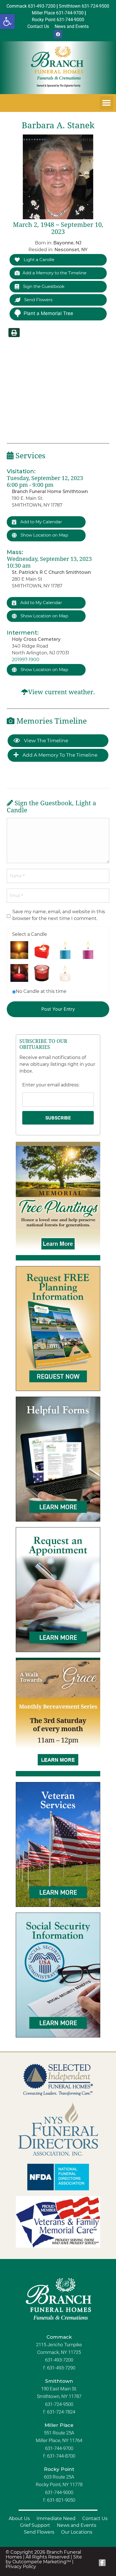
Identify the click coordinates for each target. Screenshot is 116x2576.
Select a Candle (30, 934)
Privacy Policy (21, 2567)
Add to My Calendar (41, 522)
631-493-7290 (61, 2368)
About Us (19, 2519)
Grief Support (35, 2525)
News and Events (77, 2525)
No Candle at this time (41, 991)
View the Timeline (45, 741)
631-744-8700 (61, 2456)
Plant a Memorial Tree (48, 313)
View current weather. (62, 692)
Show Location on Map (44, 535)
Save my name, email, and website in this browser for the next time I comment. (59, 915)
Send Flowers (38, 300)
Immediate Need (56, 2519)
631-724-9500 (59, 2404)
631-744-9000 (59, 2492)
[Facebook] (58, 34)
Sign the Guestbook (43, 286)
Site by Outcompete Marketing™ (44, 2559)
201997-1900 (26, 660)
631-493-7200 (59, 2360)
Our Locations (77, 2532)
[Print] (14, 333)
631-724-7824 (61, 2412)
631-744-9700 (59, 2448)
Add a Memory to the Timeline (54, 273)
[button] (7, 21)
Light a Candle (38, 260)
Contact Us (95, 2519)
